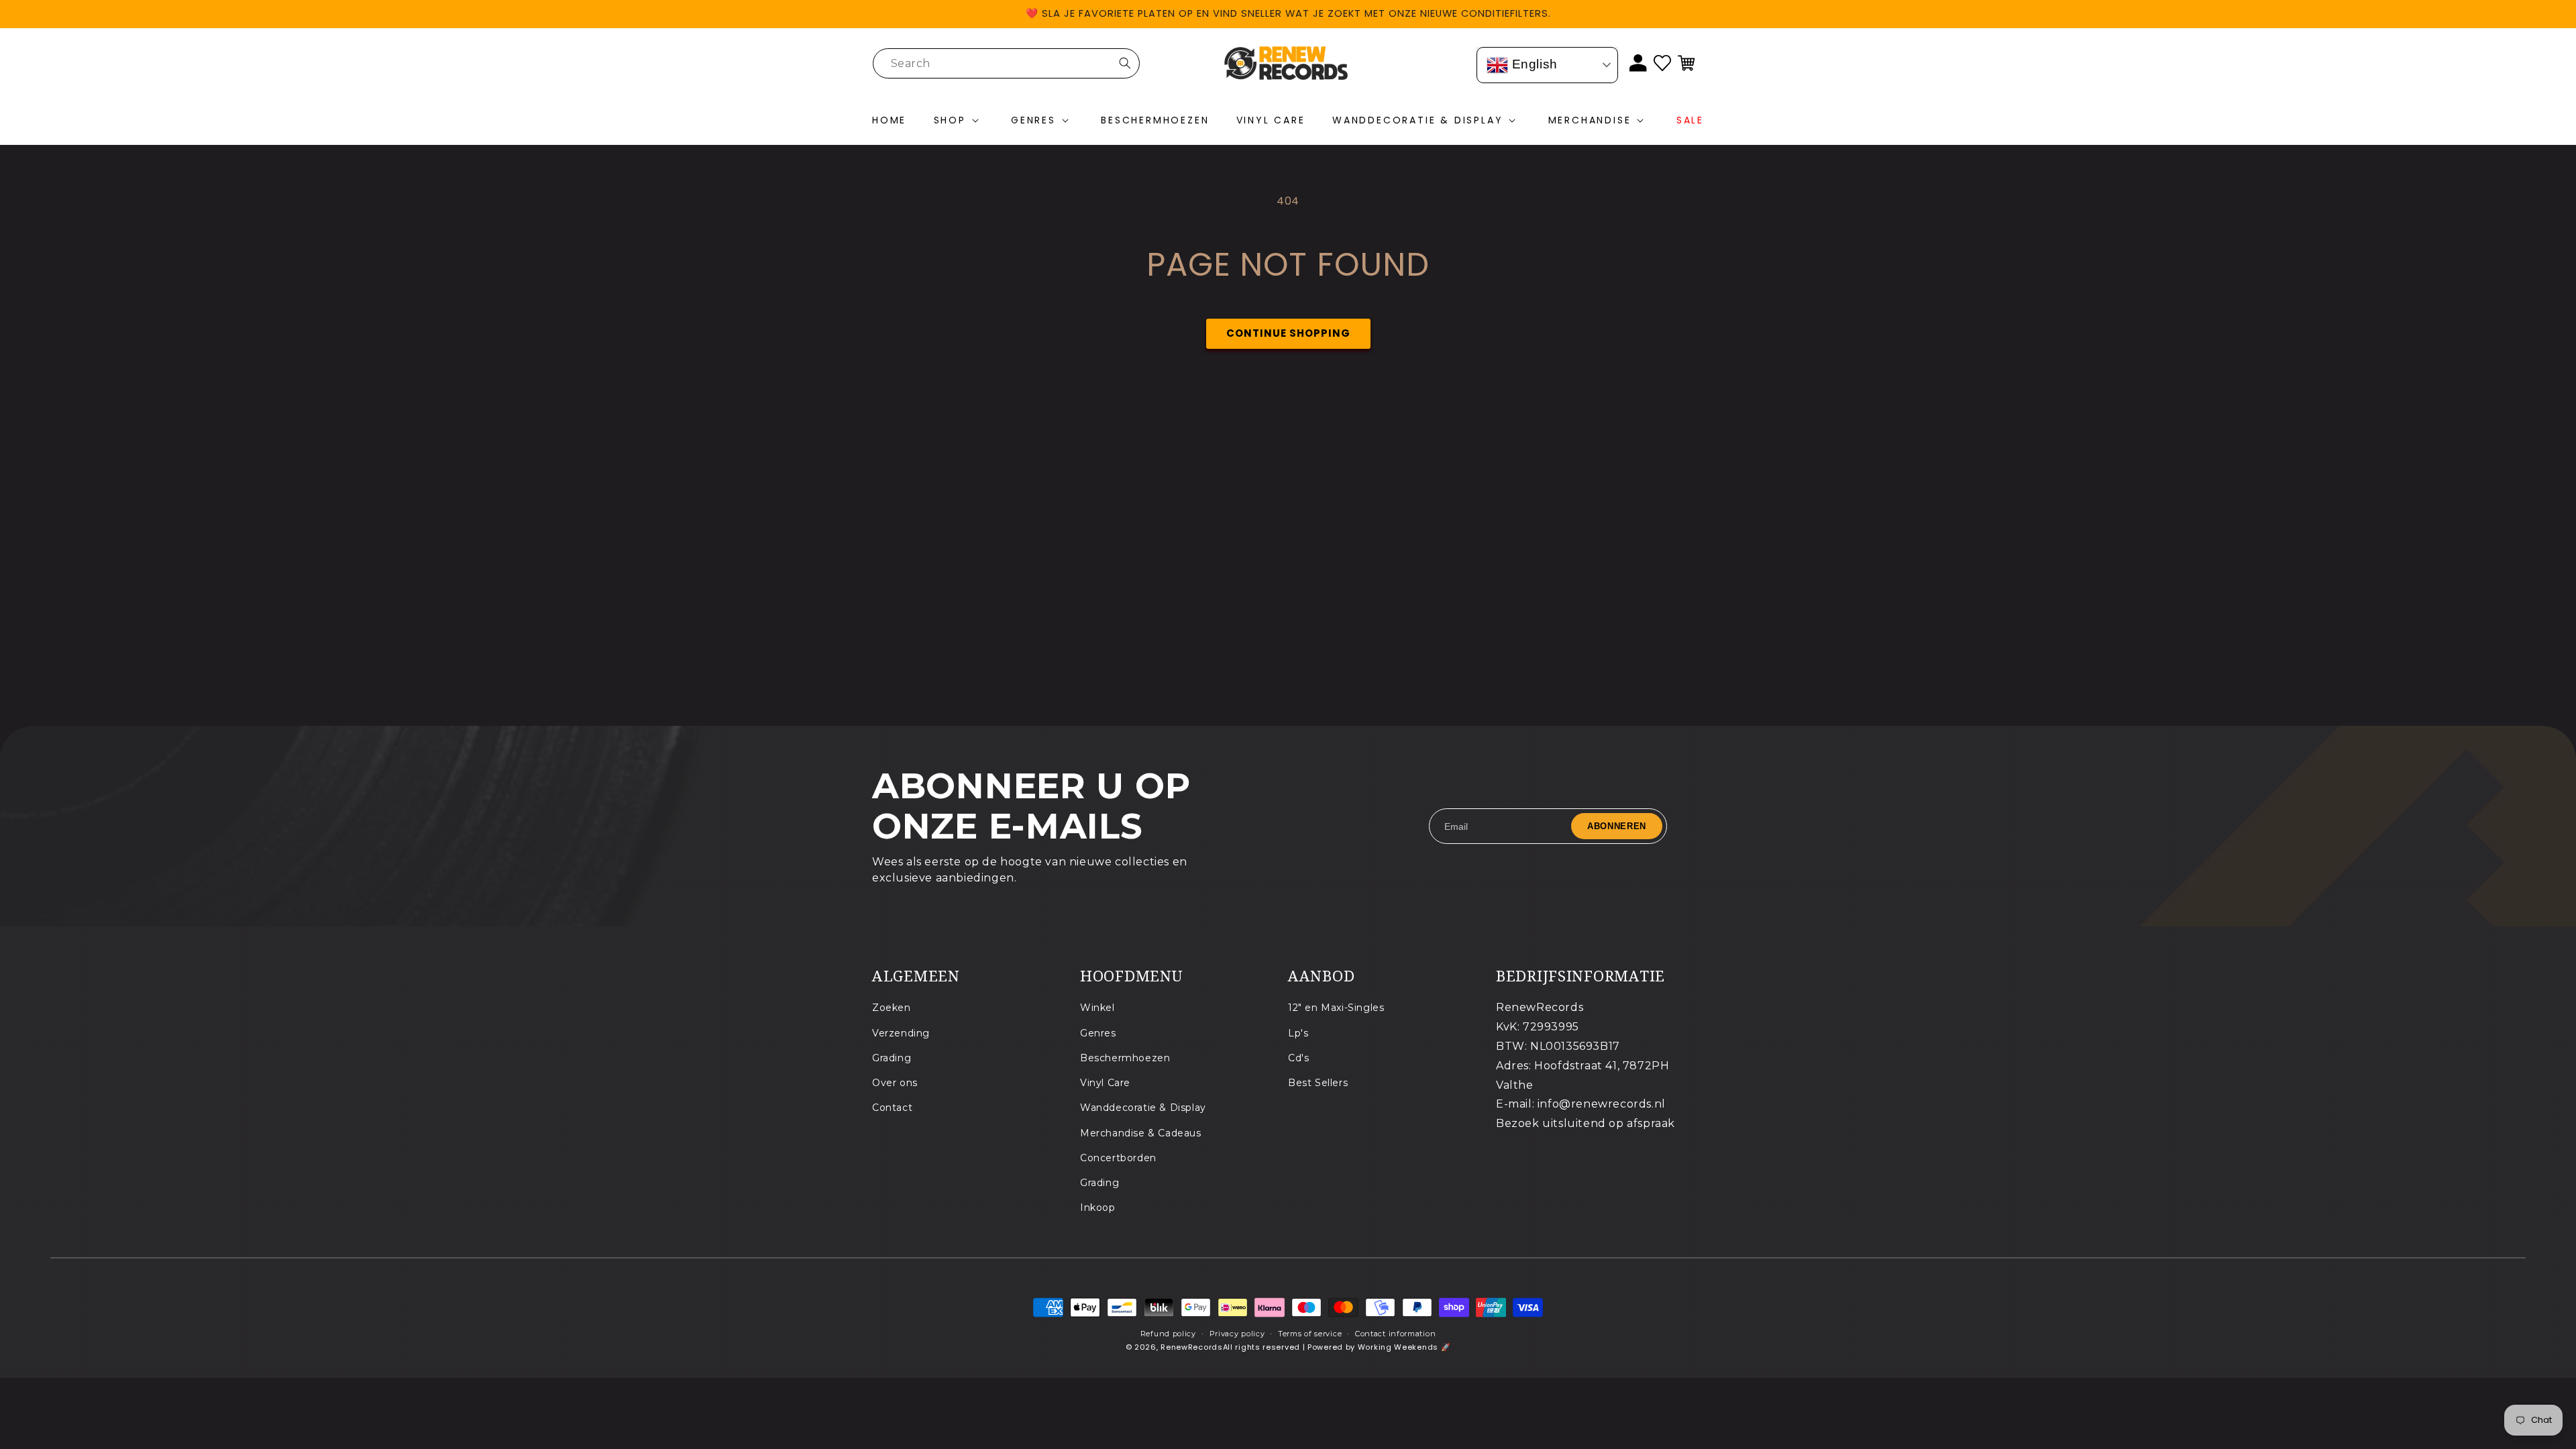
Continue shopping (1288, 333)
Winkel (1097, 1008)
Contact (892, 1108)
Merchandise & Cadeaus (1141, 1132)
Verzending (901, 1032)
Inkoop (1098, 1207)
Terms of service (1310, 1334)
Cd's (1298, 1057)
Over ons (895, 1082)
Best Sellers (1318, 1082)
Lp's (1298, 1032)
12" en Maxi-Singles (1336, 1008)
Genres (1098, 1032)
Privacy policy (1237, 1334)
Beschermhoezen (1125, 1057)
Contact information (1395, 1334)
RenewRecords (1191, 1347)
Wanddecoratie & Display (1143, 1108)
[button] (959, 121)
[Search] (1125, 63)
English (1533, 64)
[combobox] (1006, 63)
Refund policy (1168, 1334)
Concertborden (1118, 1157)
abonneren (1617, 826)
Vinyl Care (1105, 1082)
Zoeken (892, 1008)
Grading (892, 1057)
